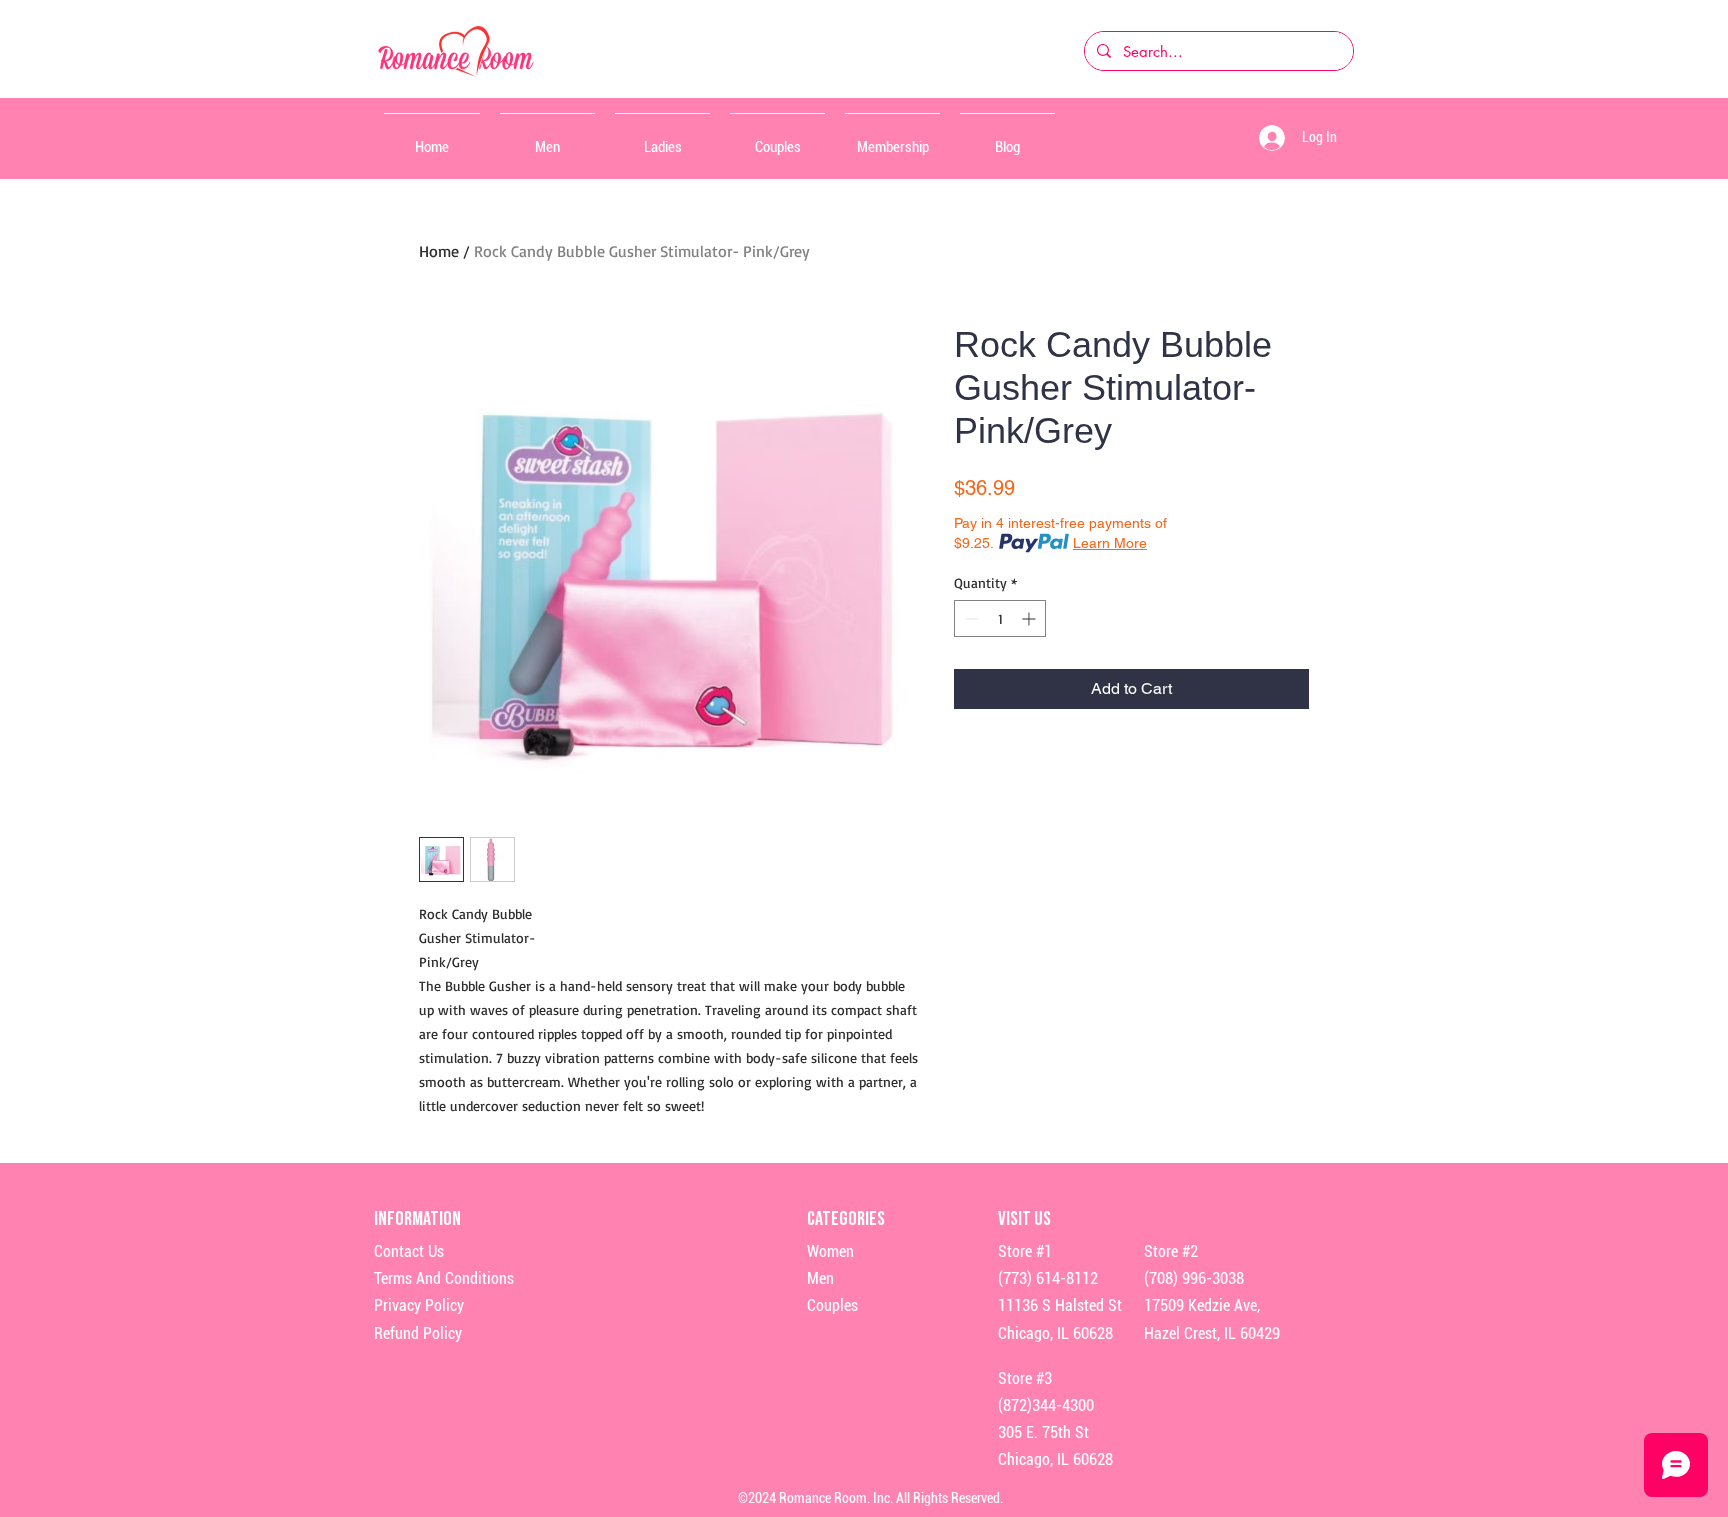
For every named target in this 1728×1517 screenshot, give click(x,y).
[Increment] (1030, 618)
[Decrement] (969, 618)
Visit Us (1024, 1219)
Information (419, 1219)
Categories (846, 1219)
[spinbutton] (1000, 618)
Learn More (1110, 543)
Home (439, 251)
